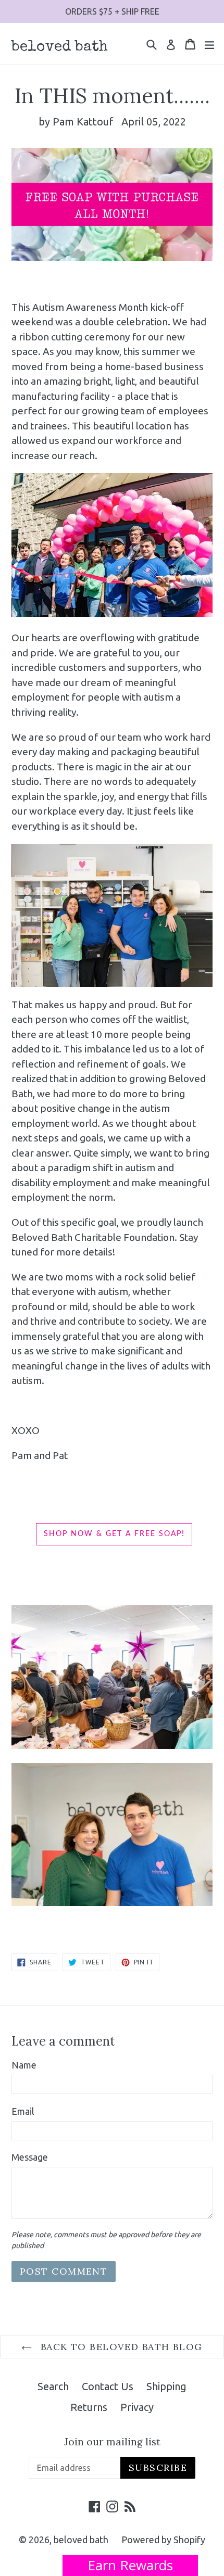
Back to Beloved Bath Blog (120, 2347)
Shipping (166, 2386)
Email (23, 2111)
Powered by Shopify (163, 2540)
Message (30, 2157)
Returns (89, 2407)
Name (24, 2065)
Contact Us (108, 2386)
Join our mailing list (112, 2442)
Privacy (137, 2407)
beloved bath (60, 47)
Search (53, 2386)
